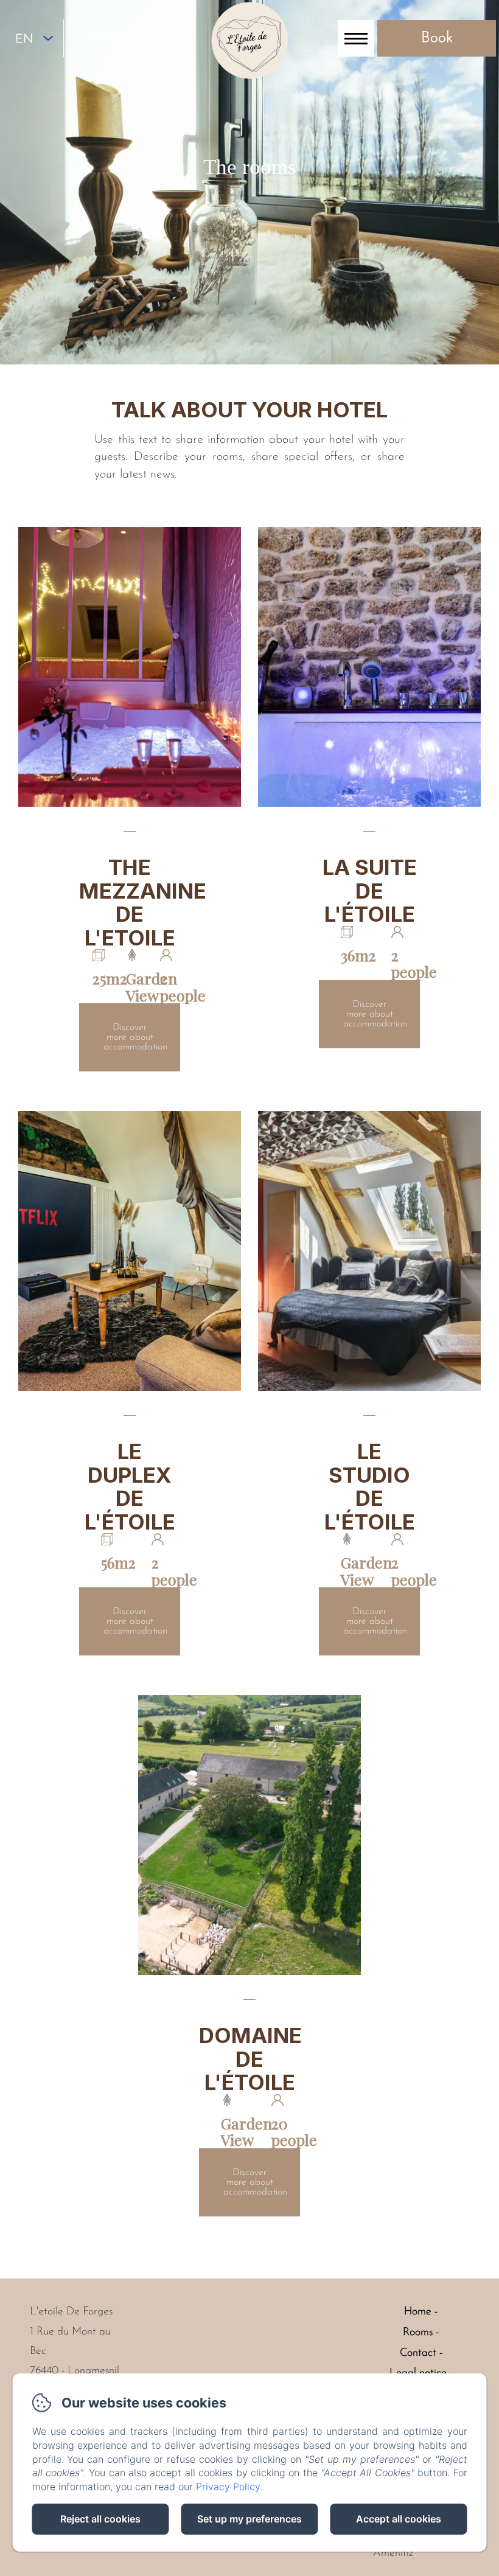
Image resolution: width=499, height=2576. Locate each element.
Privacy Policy (228, 2487)
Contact (418, 2353)
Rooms (418, 2333)
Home (418, 2312)
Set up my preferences (249, 2519)
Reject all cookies (100, 2519)
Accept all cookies (399, 2519)
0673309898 (108, 40)
